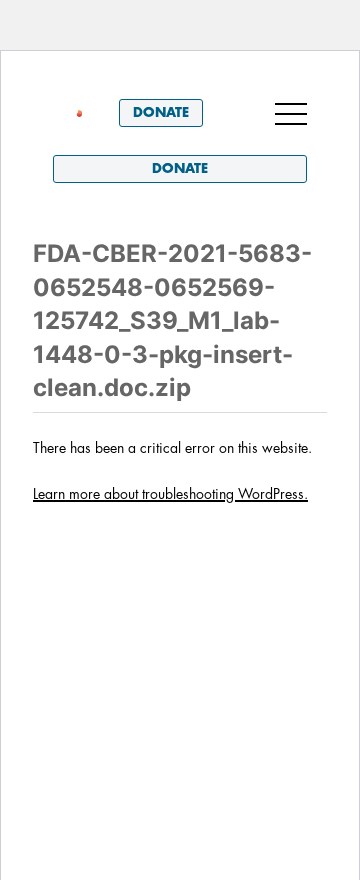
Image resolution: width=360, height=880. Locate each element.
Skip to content (108, 79)
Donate (161, 112)
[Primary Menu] (291, 113)
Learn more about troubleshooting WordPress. (170, 494)
